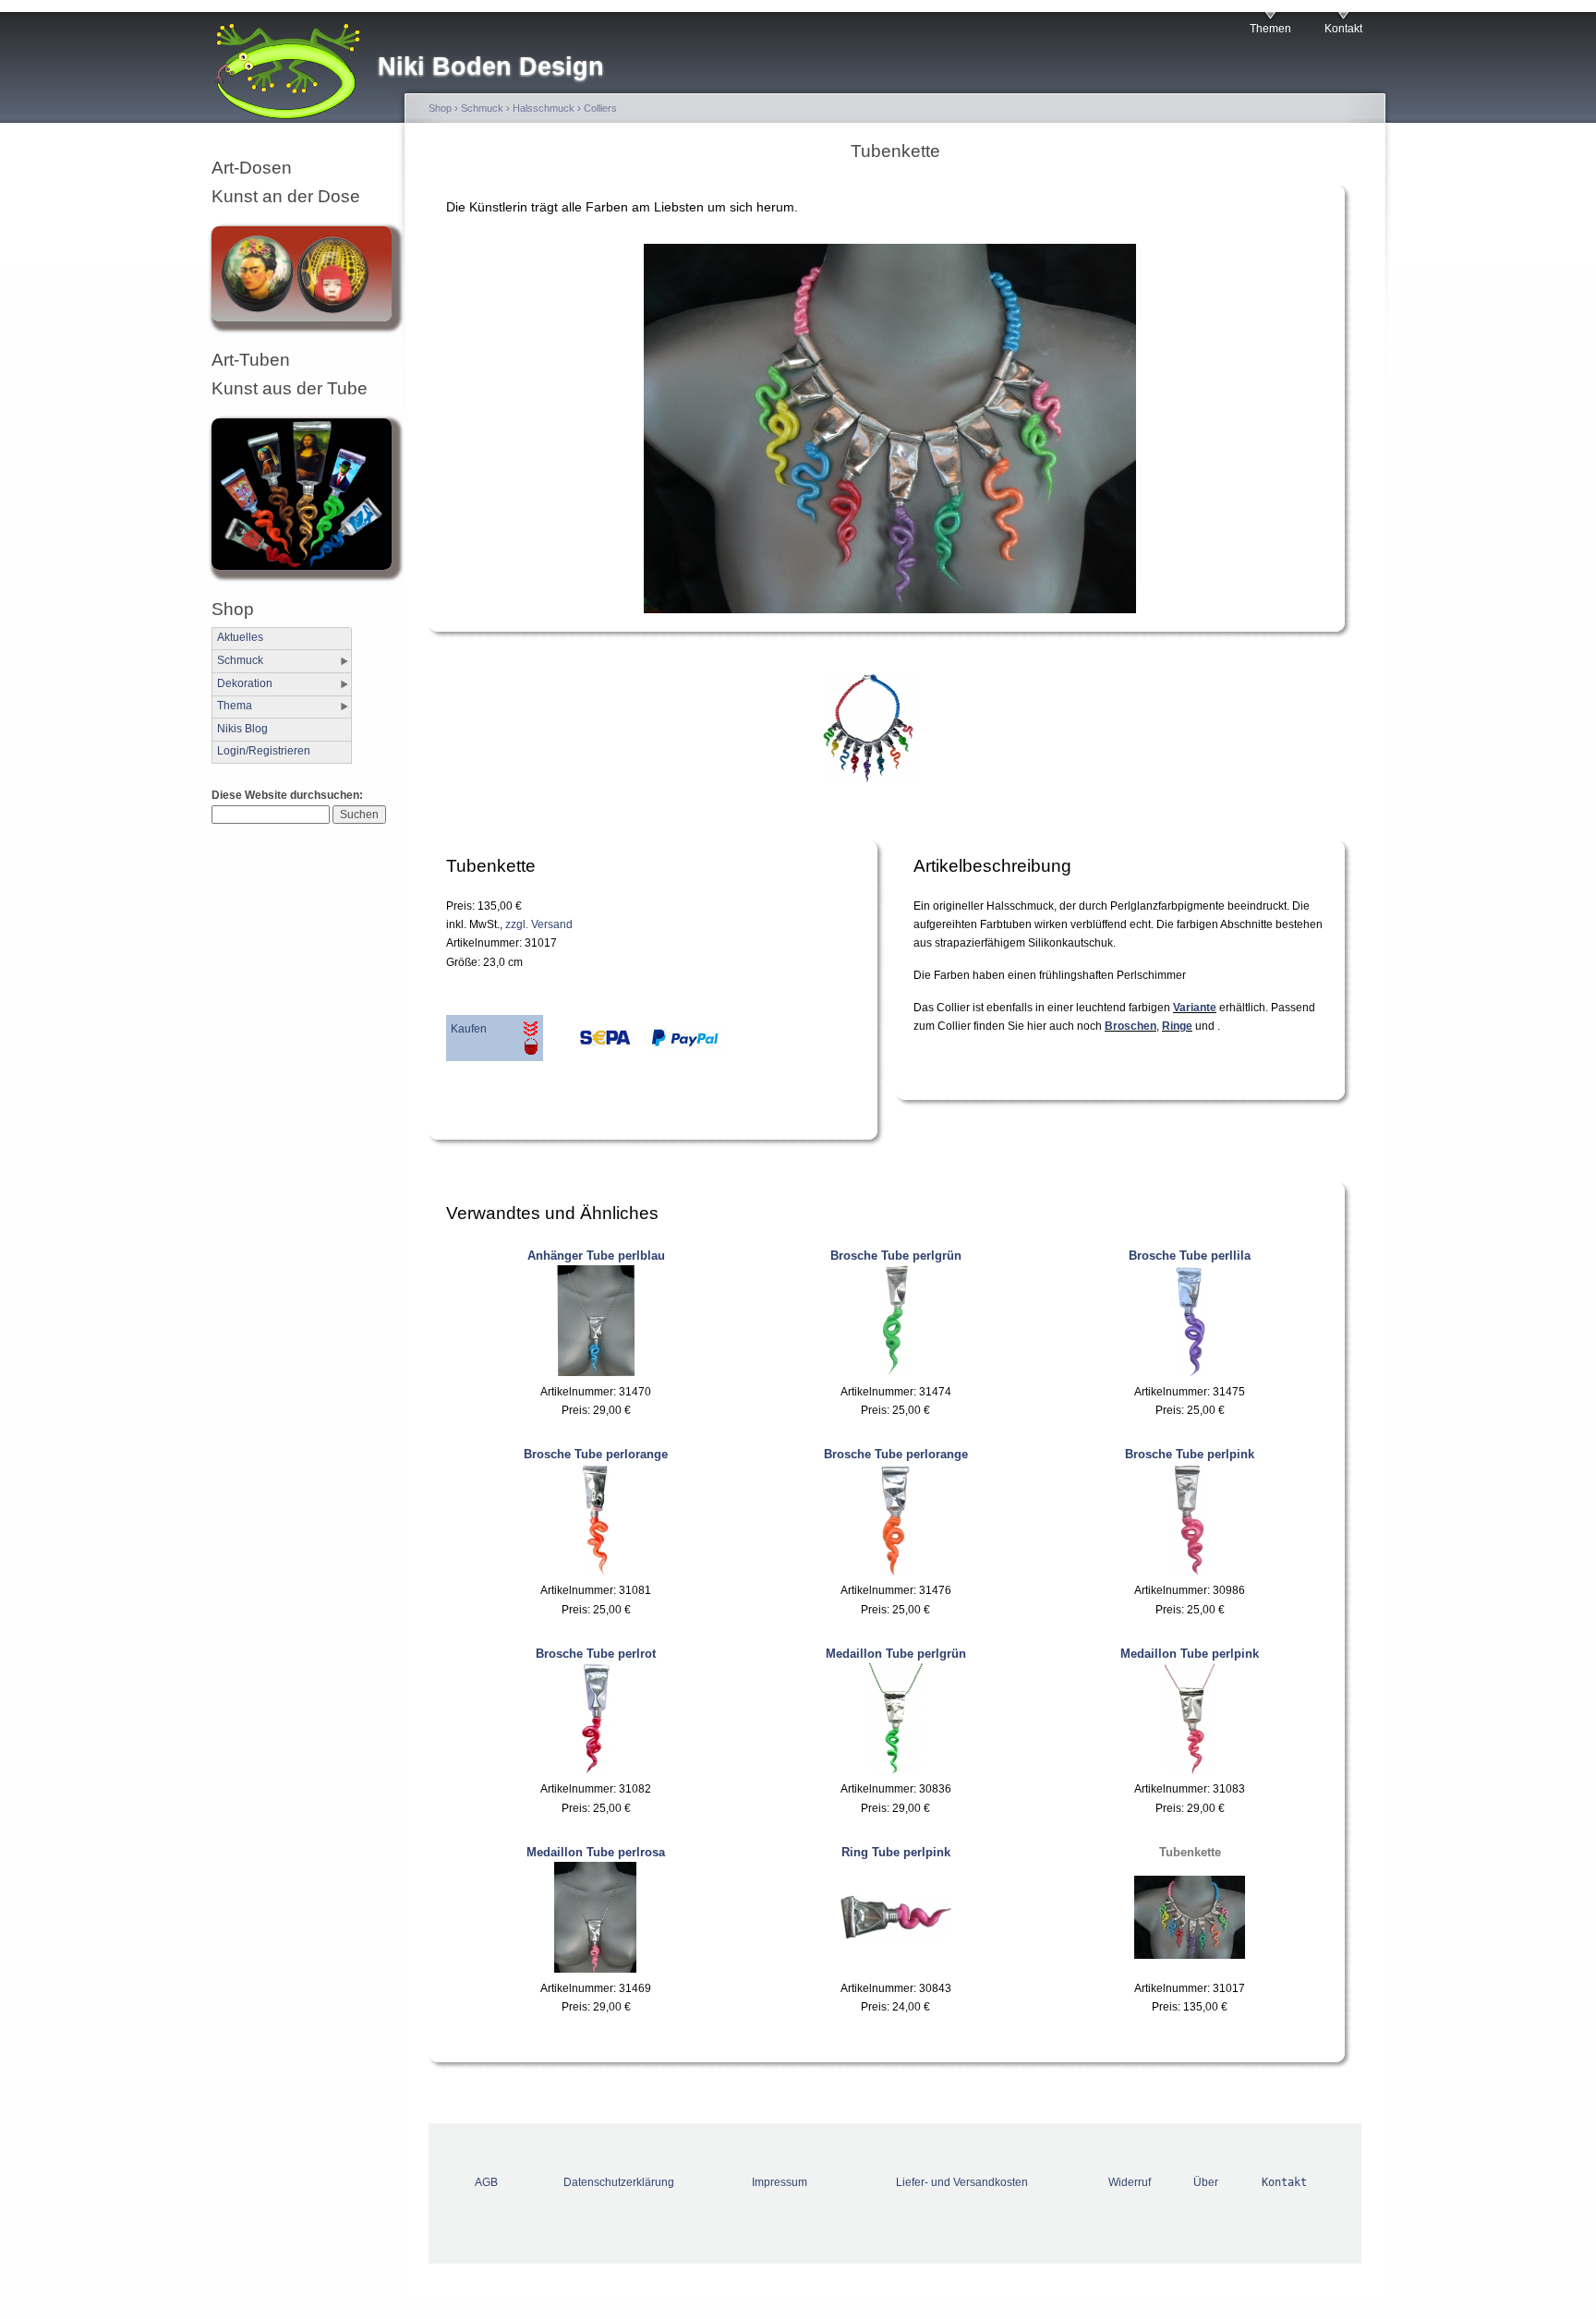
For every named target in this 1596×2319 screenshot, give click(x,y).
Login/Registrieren (264, 751)
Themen (1270, 29)
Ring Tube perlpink (896, 1852)
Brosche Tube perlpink (1190, 1454)
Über (1206, 2182)
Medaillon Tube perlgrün (896, 1654)
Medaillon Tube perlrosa (596, 1852)
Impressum (780, 2182)
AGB (486, 2182)
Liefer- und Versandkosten (962, 2182)
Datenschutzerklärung (619, 2182)
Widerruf (1130, 2182)
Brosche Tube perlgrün (896, 1256)
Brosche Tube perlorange (596, 1454)
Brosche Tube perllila (1190, 1256)
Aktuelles (240, 637)
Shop (440, 108)
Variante (1195, 1008)
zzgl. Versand (539, 924)
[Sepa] (589, 1043)
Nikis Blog (242, 729)
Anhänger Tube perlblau (596, 1256)
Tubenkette (1190, 1852)
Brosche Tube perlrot (596, 1654)
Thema (235, 706)
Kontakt (1343, 29)
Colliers (600, 108)
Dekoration (245, 683)
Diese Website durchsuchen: (287, 795)
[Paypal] (682, 1043)
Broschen (1130, 1026)
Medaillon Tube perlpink (1190, 1654)
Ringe (1177, 1026)
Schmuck (240, 660)
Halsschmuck (544, 108)
